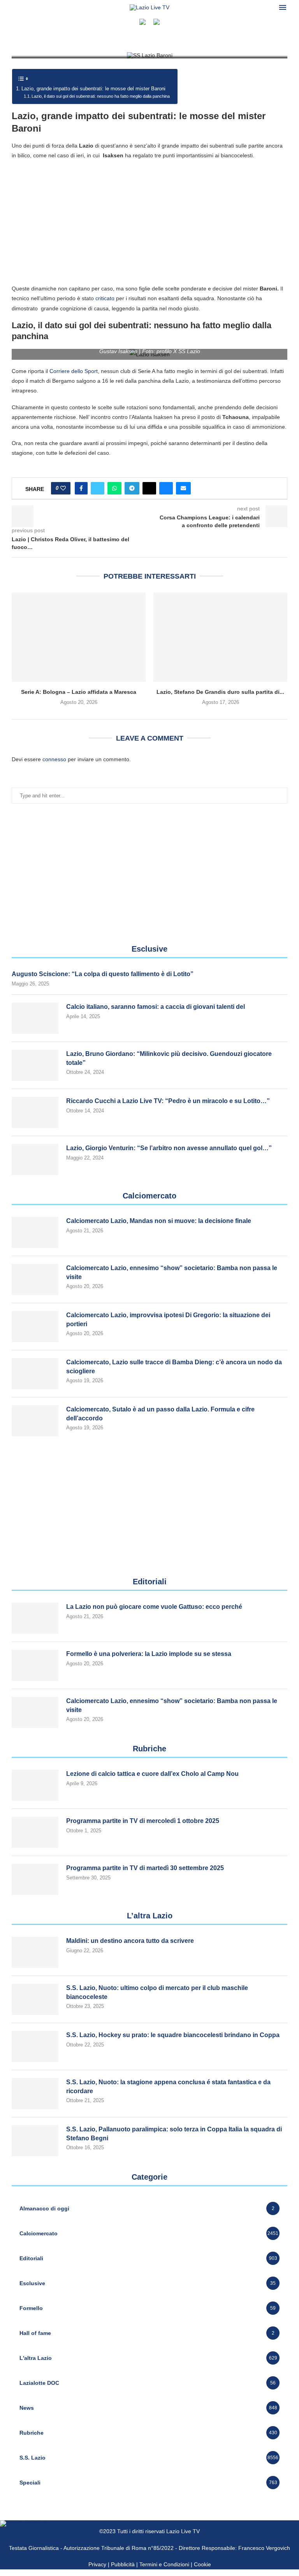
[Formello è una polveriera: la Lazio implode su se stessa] (35, 1665)
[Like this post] (63, 488)
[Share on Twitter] (98, 488)
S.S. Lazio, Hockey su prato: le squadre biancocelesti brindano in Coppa (173, 2035)
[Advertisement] (149, 222)
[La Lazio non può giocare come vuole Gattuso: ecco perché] (35, 1618)
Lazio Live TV (183, 2531)
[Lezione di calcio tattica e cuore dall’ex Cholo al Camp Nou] (35, 1785)
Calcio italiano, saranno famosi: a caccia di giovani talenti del (156, 1007)
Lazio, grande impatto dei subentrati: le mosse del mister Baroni (93, 89)
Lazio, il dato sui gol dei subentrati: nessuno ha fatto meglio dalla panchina (101, 96)
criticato (105, 298)
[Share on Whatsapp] (114, 488)
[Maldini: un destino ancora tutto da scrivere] (35, 1952)
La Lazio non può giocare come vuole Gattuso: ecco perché (154, 1607)
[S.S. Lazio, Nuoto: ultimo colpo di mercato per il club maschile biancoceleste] (35, 1999)
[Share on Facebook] (81, 488)
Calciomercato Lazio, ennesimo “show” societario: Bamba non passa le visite (172, 1272)
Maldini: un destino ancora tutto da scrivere (130, 1941)
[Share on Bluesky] (166, 488)
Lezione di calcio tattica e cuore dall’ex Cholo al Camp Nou (152, 1774)
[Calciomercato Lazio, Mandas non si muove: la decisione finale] (35, 1232)
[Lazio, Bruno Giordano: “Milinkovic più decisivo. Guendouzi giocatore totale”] (35, 1065)
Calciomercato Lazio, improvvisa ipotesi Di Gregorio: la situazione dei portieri (168, 1319)
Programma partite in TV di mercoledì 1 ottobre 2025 (143, 1821)
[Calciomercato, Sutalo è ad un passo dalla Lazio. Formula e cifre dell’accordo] (35, 1421)
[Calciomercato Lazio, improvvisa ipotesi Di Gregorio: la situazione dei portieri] (35, 1327)
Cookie (202, 2564)
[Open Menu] (283, 7)
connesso (54, 759)
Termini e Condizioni (165, 2564)
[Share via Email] (183, 488)
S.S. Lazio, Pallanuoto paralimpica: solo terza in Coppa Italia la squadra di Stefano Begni (174, 2133)
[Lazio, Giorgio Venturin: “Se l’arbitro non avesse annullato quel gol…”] (35, 1160)
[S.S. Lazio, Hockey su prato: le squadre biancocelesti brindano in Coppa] (35, 2046)
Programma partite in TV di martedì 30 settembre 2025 (145, 1868)
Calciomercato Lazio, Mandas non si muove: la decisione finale (159, 1221)
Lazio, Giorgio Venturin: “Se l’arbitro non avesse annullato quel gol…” (169, 1148)
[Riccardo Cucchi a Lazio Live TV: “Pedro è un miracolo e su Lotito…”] (35, 1112)
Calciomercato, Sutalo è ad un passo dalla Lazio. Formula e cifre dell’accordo (160, 1414)
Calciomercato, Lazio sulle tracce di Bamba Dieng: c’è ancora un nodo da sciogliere (174, 1366)
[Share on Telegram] (132, 488)
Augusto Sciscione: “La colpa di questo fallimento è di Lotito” (103, 974)
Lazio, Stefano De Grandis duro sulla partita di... (220, 692)
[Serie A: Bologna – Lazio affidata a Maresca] (79, 637)
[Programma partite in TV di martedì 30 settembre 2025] (35, 1879)
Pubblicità (123, 2564)
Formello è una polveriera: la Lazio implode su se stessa (149, 1654)
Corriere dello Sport (74, 371)
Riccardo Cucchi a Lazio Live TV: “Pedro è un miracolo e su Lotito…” (168, 1101)
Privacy (97, 2564)
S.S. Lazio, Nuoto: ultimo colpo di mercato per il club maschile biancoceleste (157, 1992)
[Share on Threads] (149, 488)
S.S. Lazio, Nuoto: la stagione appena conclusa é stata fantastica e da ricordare (168, 2086)
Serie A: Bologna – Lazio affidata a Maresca (79, 692)
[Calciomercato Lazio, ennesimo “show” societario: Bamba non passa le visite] (35, 1279)
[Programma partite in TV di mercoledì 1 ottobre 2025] (35, 1832)
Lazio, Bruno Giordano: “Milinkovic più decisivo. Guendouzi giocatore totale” (169, 1058)
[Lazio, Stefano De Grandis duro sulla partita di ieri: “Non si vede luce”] (220, 637)
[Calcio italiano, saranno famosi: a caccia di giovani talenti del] (35, 1018)
